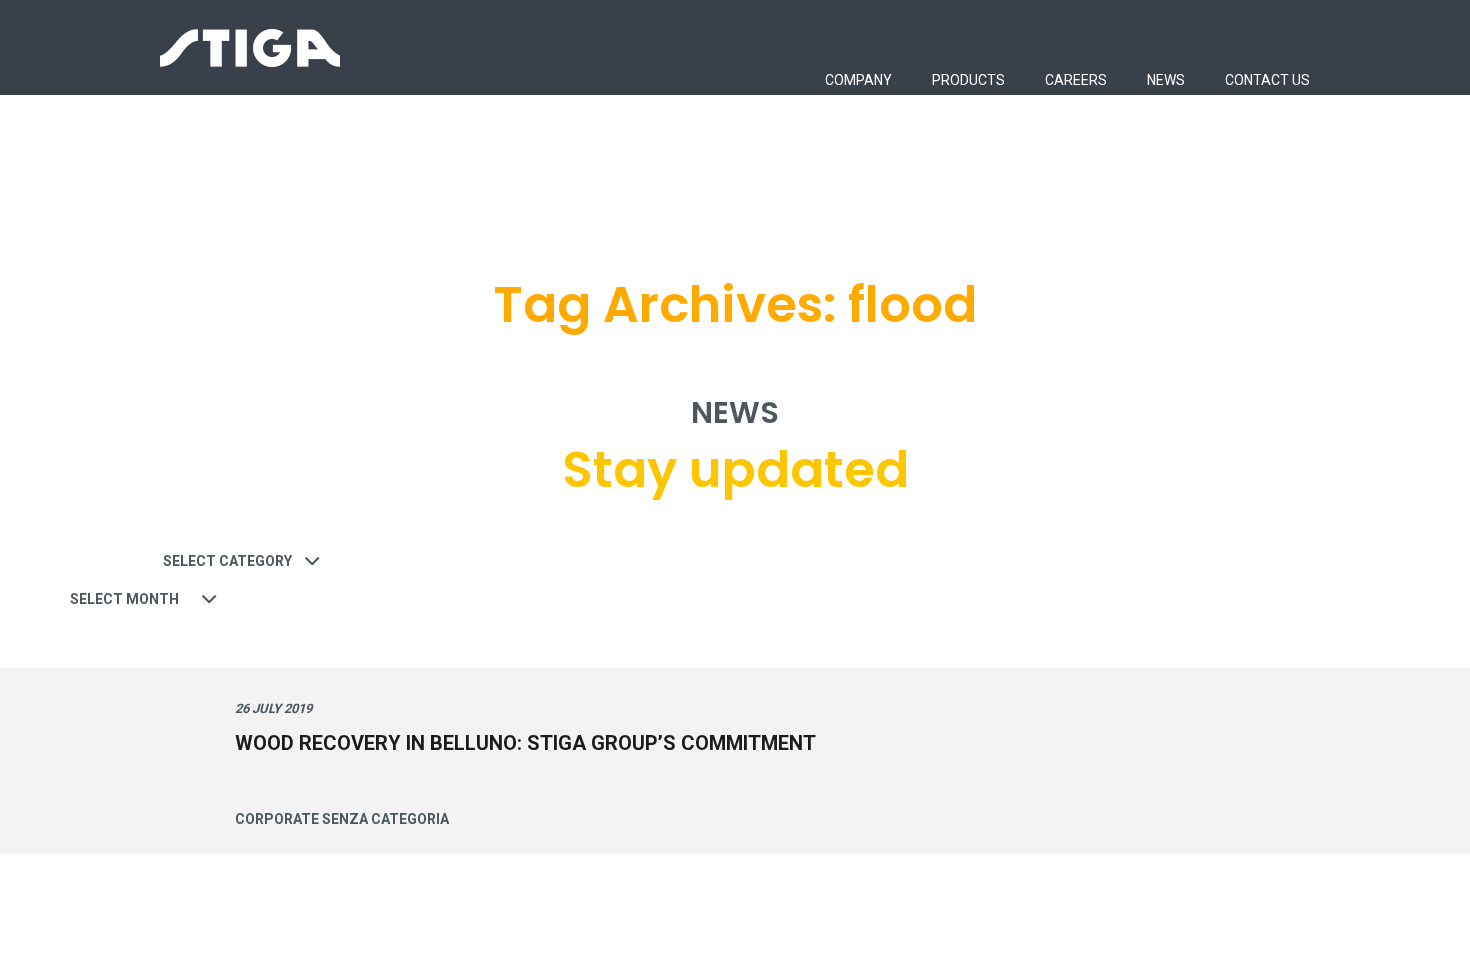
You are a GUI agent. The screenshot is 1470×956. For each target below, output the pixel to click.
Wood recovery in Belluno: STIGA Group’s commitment (525, 743)
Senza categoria (385, 819)
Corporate (277, 819)
